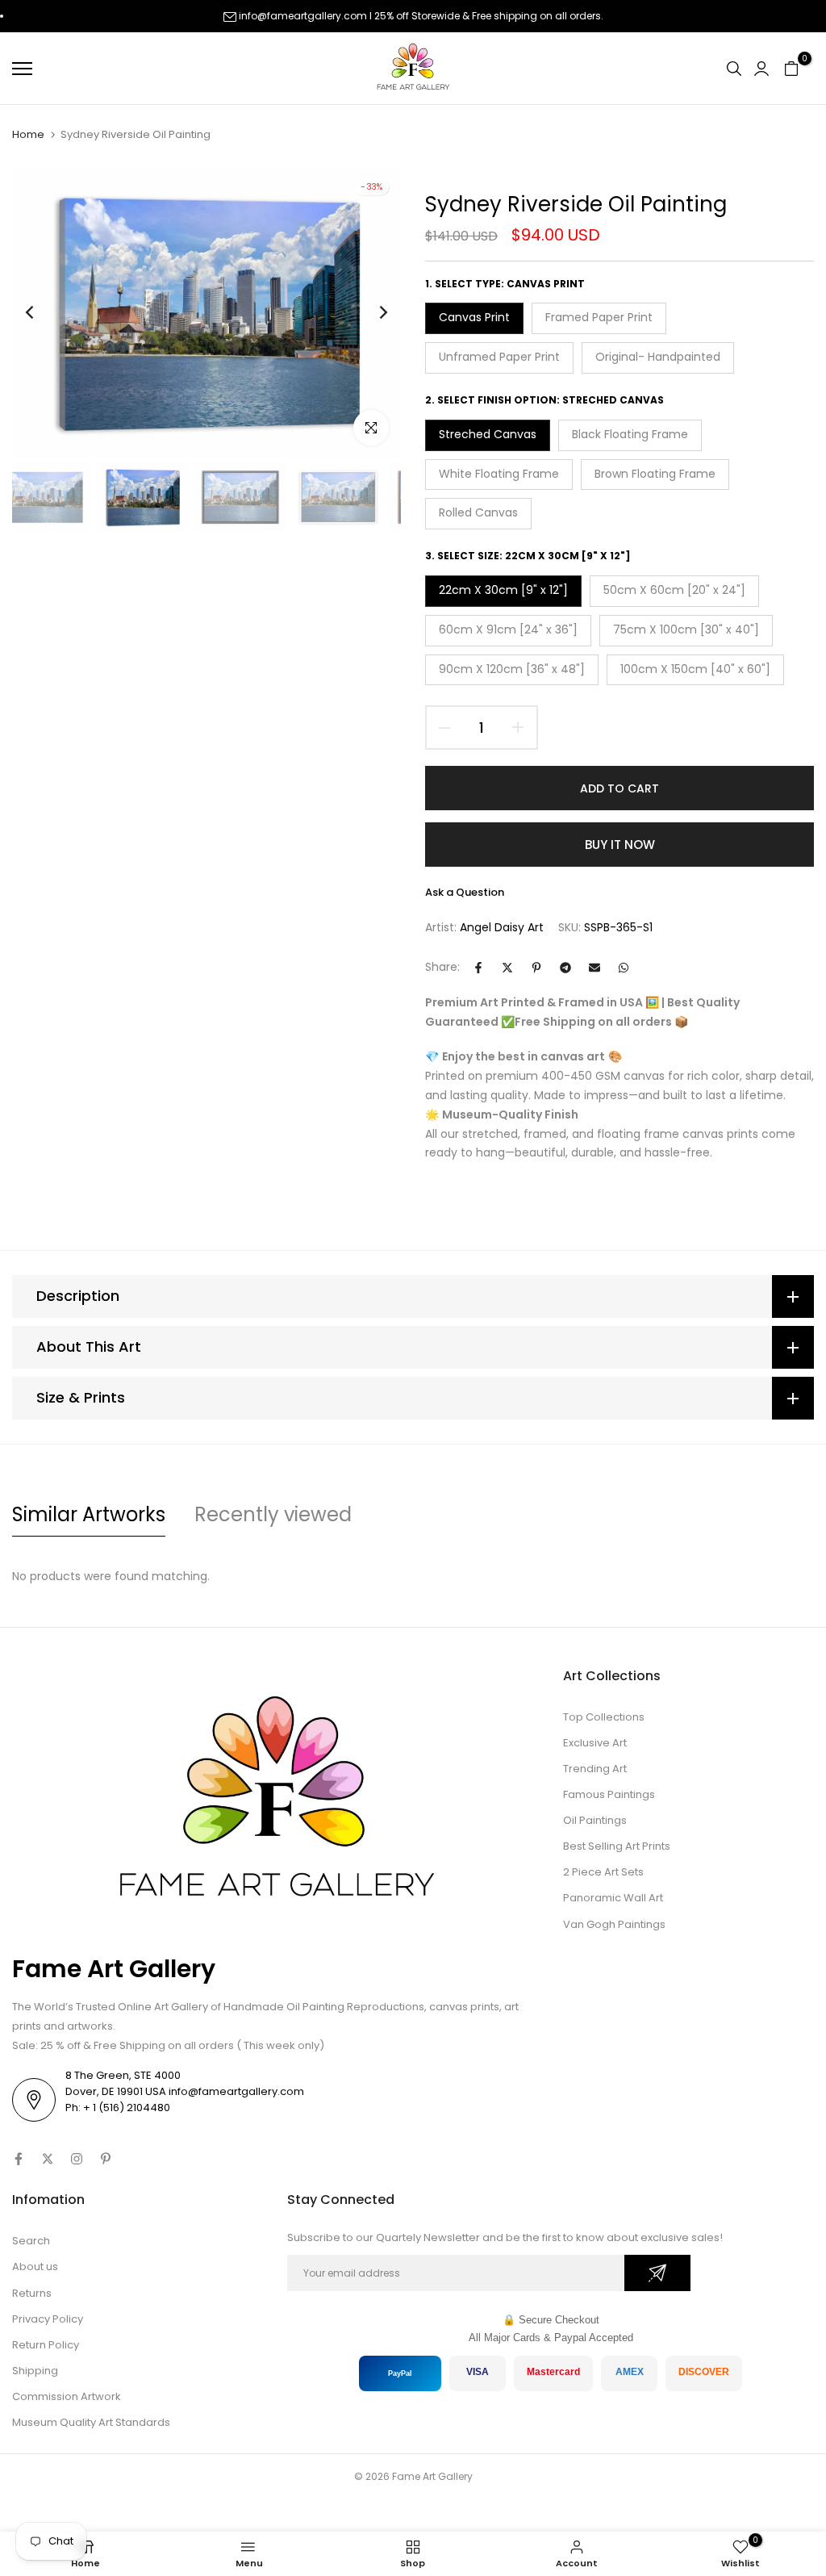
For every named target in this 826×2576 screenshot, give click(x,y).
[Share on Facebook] (478, 968)
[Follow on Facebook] (19, 2159)
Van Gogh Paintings (614, 1924)
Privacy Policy (48, 2319)
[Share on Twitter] (507, 968)
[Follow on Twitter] (48, 2159)
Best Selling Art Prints (617, 1846)
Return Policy (46, 2345)
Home (28, 135)
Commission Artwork (67, 2396)
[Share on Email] (594, 968)
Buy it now (620, 845)
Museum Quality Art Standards (91, 2422)
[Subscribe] (657, 2273)
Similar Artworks (89, 1514)
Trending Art (595, 1769)
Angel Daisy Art (502, 927)
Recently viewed (273, 1514)
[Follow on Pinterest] (106, 2159)
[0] (791, 69)
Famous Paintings (609, 1794)
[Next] (371, 312)
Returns (32, 2293)
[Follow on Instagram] (77, 2159)
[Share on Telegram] (565, 968)
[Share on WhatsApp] (624, 968)
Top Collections (604, 1717)
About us (35, 2267)
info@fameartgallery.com (303, 16)
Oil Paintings (595, 1820)
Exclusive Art (595, 1743)
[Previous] (42, 312)
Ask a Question (465, 892)
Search (31, 2241)
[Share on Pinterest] (536, 968)
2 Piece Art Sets (603, 1872)
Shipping (35, 2371)
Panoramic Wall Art (613, 1898)
